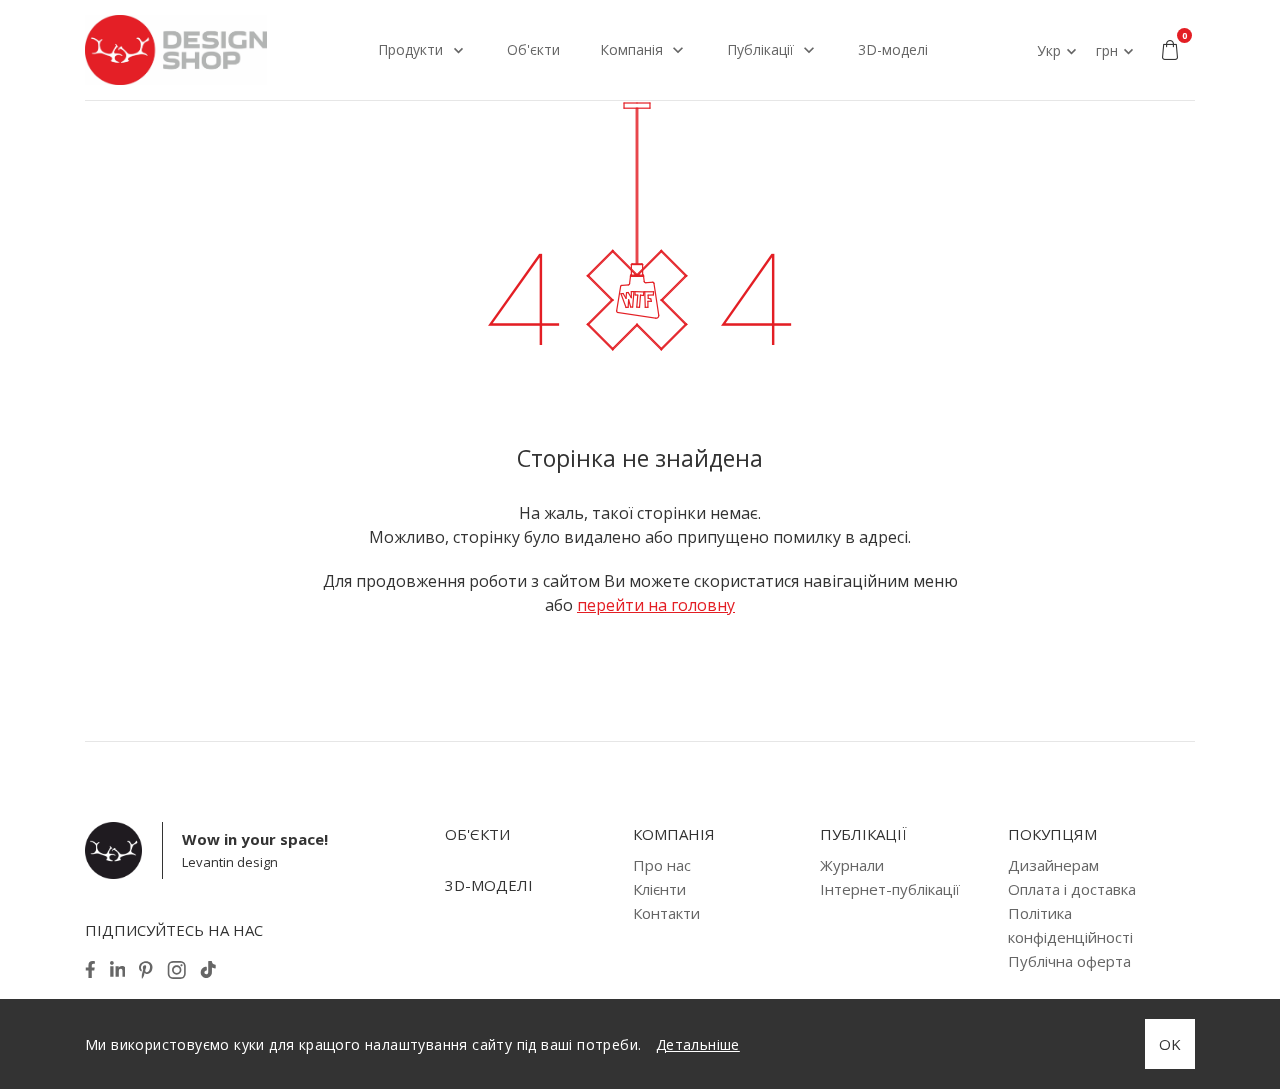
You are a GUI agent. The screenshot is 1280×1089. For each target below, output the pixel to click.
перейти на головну (656, 605)
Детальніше (698, 1044)
